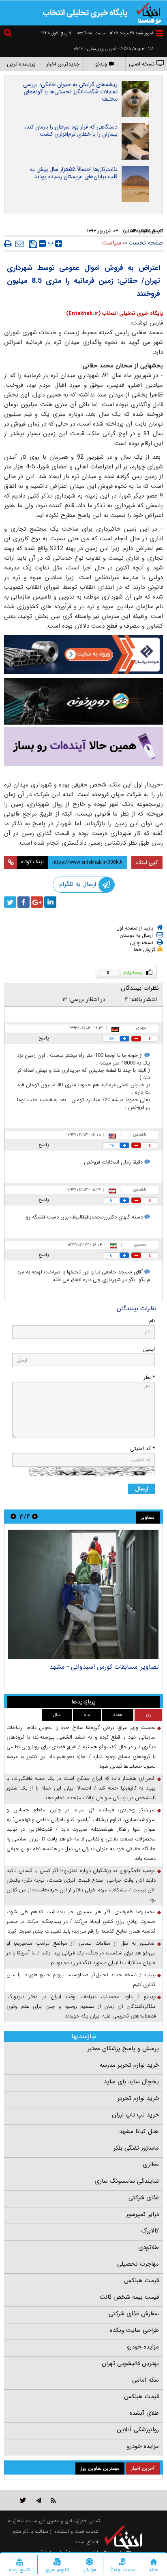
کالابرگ (150, 2231)
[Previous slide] (35, 1517)
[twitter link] (23, 2500)
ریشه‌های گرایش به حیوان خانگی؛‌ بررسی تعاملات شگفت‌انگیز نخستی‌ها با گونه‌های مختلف (70, 92)
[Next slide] (13, 1517)
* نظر (149, 1378)
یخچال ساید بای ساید (131, 2082)
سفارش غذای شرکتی (134, 2314)
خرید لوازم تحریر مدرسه (129, 2065)
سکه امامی (146, 2380)
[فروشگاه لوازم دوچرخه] (83, 702)
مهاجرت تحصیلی (138, 2264)
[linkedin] (50, 902)
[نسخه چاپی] (8, 244)
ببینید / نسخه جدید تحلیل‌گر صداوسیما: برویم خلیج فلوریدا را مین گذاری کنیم (81, 1980)
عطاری (151, 2165)
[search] (9, 34)
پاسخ (44, 1038)
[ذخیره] (33, 244)
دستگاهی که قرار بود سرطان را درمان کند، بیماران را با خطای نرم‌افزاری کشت (71, 131)
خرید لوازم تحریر (138, 2098)
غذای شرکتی (144, 2198)
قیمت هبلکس (141, 2281)
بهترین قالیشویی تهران (130, 2363)
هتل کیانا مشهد (139, 2131)
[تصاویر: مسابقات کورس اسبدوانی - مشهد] (83, 1594)
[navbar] (159, 33)
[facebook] (24, 902)
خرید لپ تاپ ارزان (135, 2115)
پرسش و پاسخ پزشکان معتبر (123, 2049)
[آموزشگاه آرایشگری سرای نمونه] (83, 746)
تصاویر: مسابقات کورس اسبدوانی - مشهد (104, 1667)
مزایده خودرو (143, 2347)
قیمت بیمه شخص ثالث (129, 2297)
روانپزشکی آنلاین (138, 2430)
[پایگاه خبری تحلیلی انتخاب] (149, 13)
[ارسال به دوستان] (19, 244)
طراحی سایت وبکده (134, 2330)
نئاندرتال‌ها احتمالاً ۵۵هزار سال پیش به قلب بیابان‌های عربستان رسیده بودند (74, 173)
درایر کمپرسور (142, 2214)
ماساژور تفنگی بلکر (136, 2148)
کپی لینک (147, 862)
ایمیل (149, 1349)
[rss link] (53, 2500)
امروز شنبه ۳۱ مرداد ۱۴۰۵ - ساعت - (113, 33)
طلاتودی (149, 2247)
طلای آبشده (144, 2413)
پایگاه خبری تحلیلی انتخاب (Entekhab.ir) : (113, 313)
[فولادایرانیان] (83, 655)
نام (152, 1321)
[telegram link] (39, 2500)
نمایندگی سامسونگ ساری (127, 2181)
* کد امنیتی (142, 1449)
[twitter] (10, 902)
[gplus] (37, 902)
